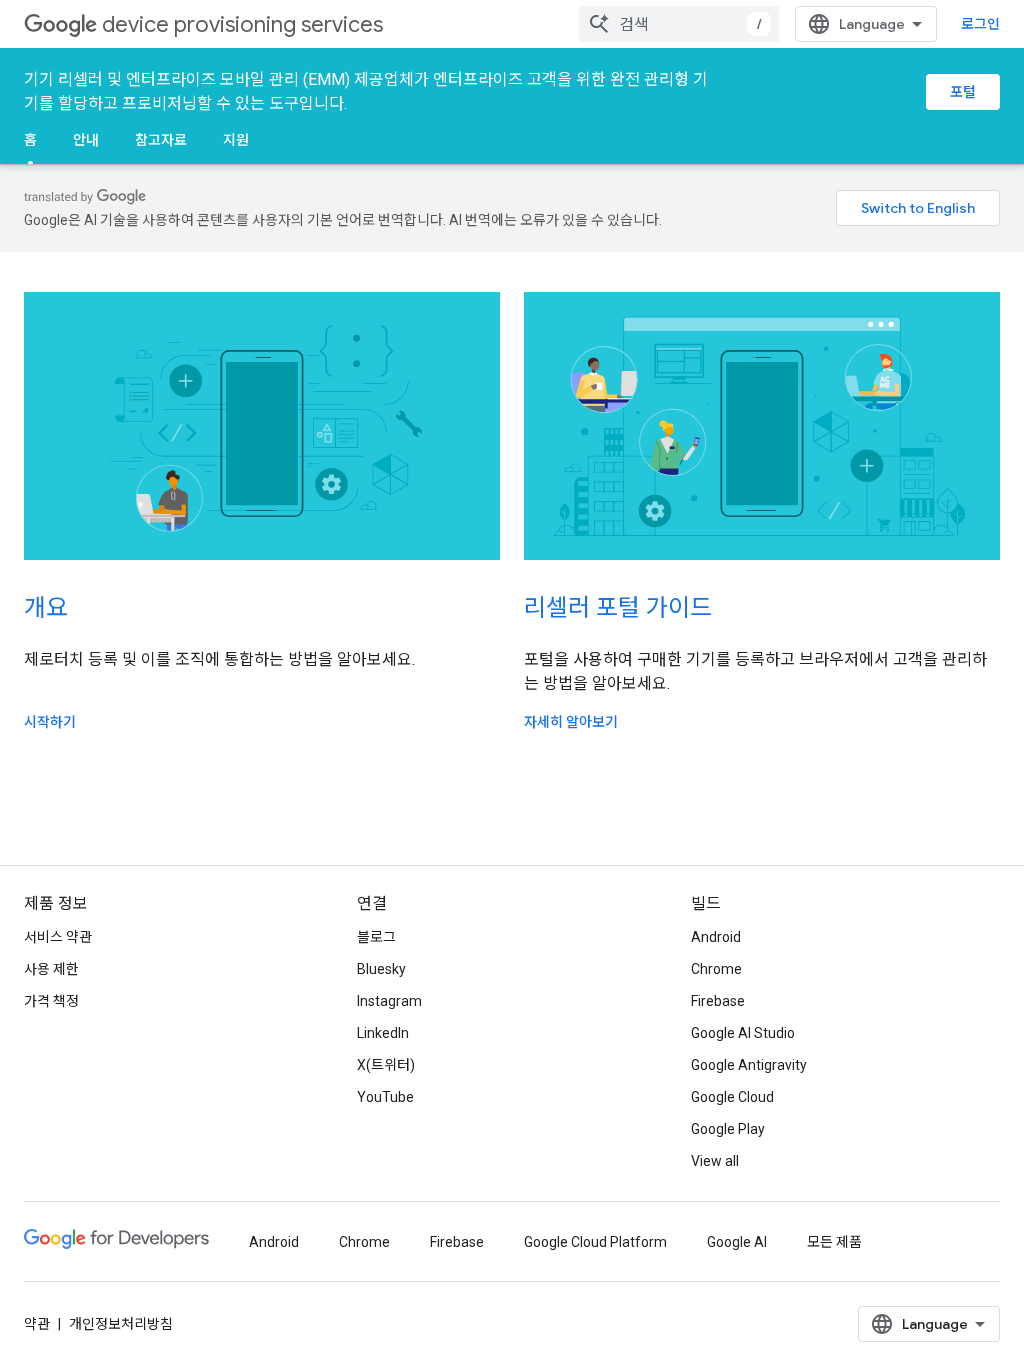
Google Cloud (732, 1097)
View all (715, 1161)
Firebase (718, 1001)
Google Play (728, 1129)
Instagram (389, 1001)
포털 (963, 92)
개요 (46, 608)
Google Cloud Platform (595, 1242)
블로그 (376, 937)
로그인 (980, 24)
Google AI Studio (743, 1033)
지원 (236, 140)
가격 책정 (51, 1001)
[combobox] (679, 24)
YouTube (385, 1097)
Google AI (737, 1242)
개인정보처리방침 (121, 1324)
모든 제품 (834, 1242)
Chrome (716, 969)
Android (716, 937)
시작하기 (50, 722)
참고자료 (161, 140)
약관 (37, 1324)
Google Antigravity (749, 1065)
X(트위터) (386, 1065)
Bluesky (381, 969)
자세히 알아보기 (571, 722)
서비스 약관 (58, 937)
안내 (86, 140)
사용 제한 (51, 969)
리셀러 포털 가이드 (618, 608)
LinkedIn (383, 1033)
